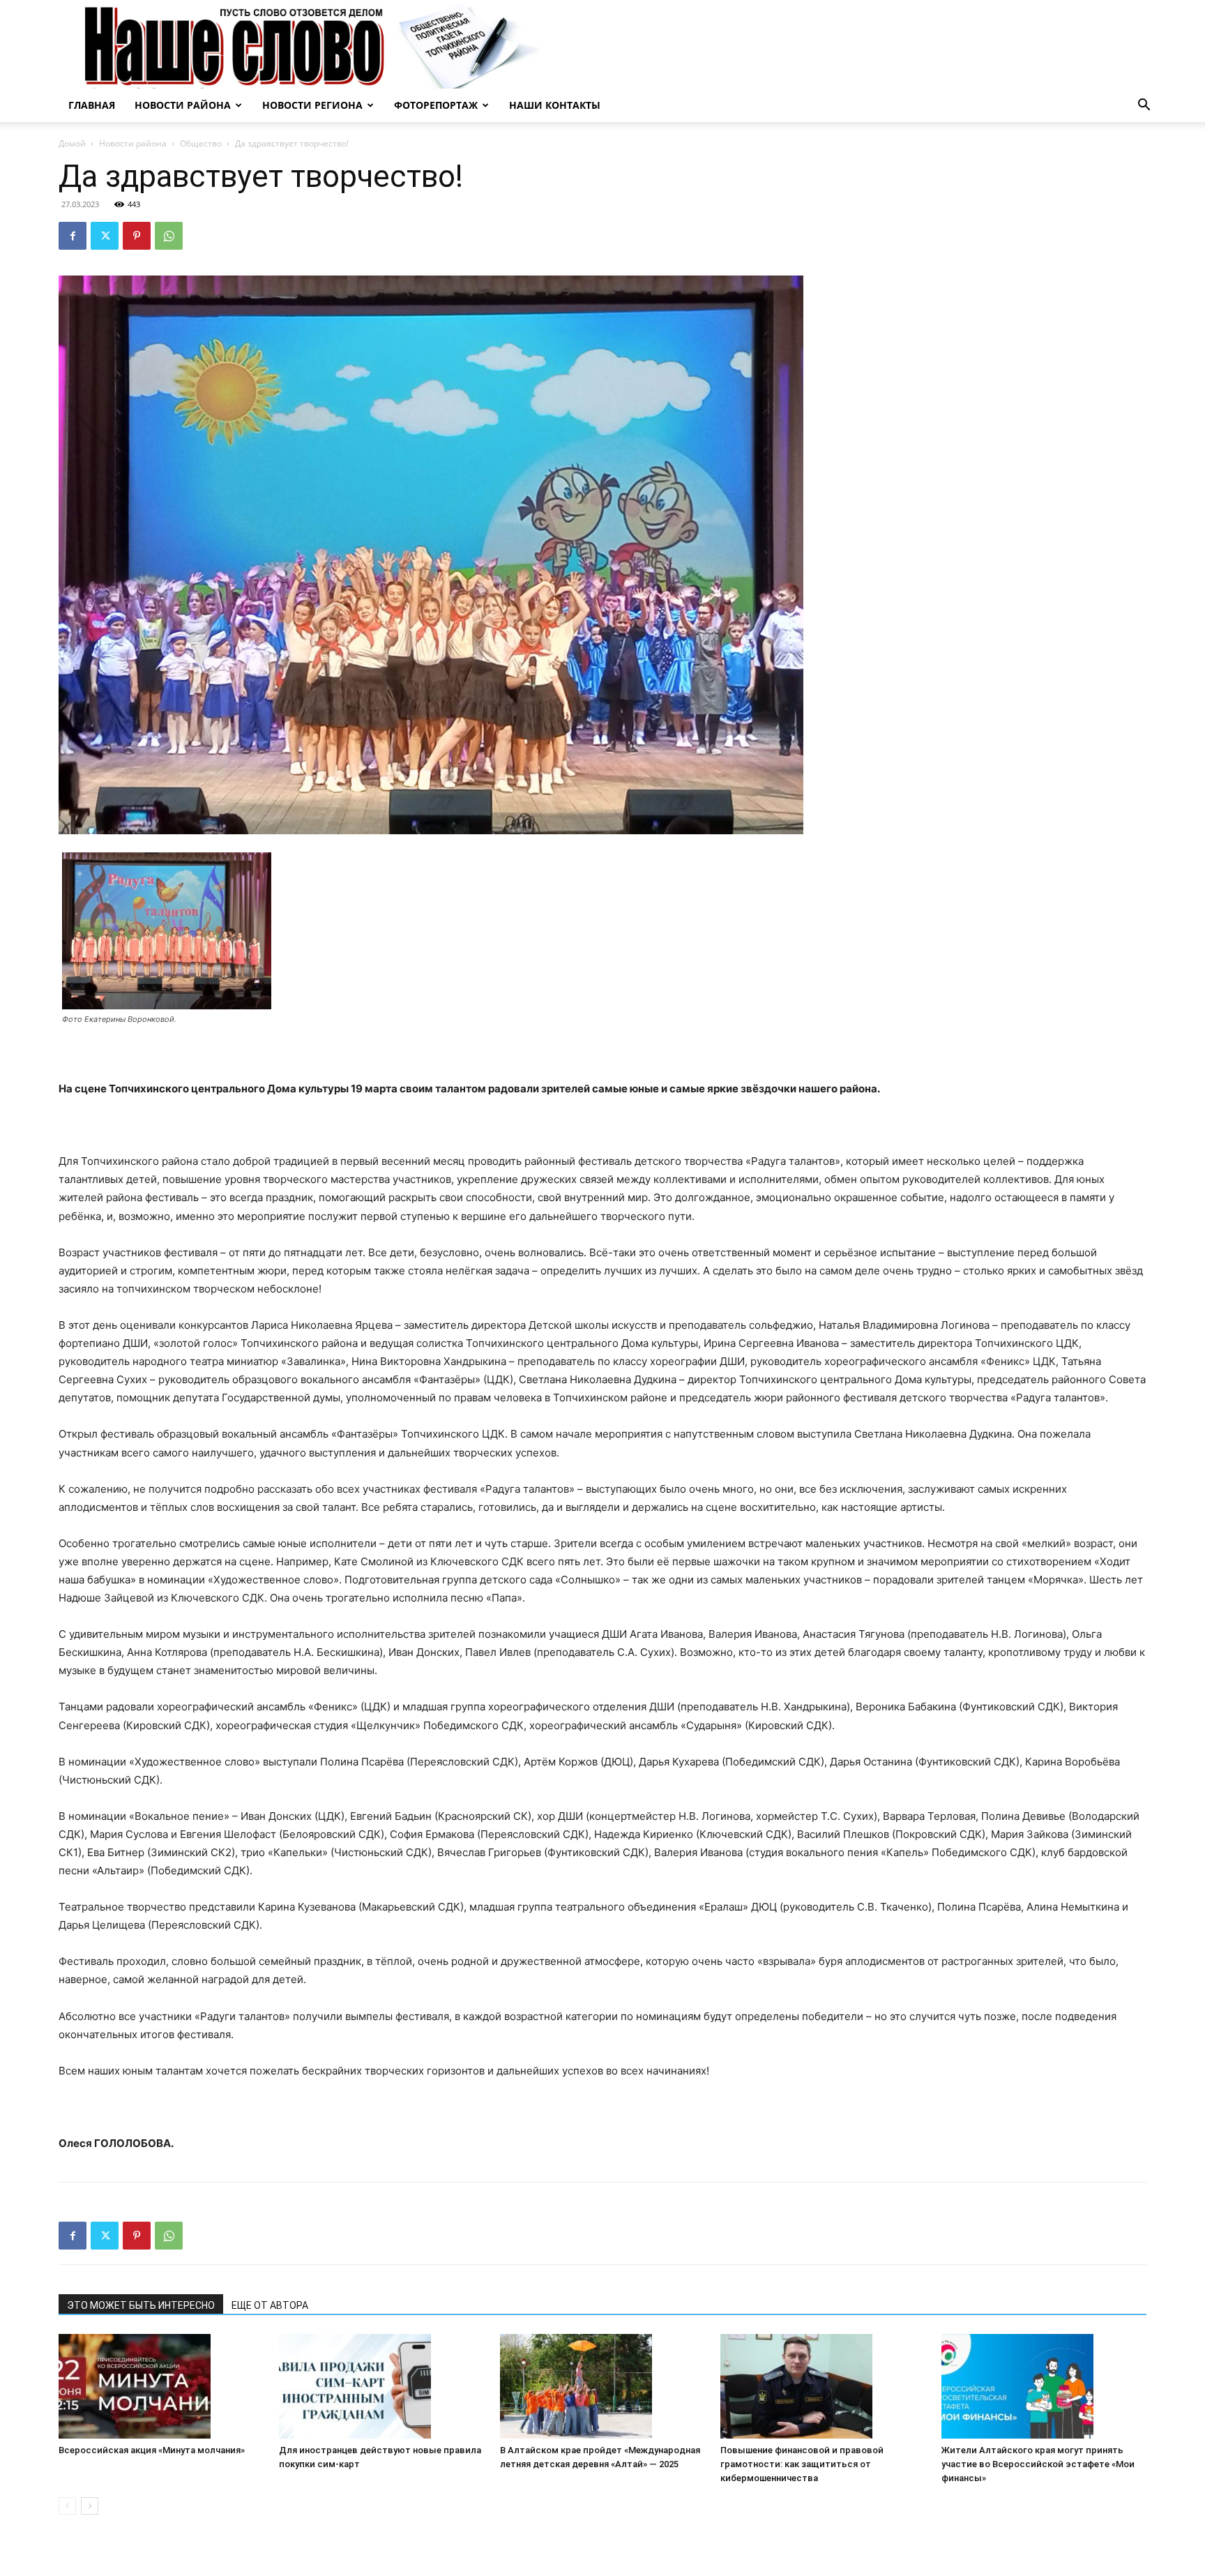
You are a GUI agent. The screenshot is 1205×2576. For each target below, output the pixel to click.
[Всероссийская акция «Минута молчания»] (161, 2386)
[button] (1144, 106)
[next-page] (90, 2506)
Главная (92, 105)
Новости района (183, 105)
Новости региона (312, 105)
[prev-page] (67, 2506)
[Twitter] (105, 236)
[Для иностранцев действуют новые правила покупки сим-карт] (381, 2386)
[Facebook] (73, 236)
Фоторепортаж (436, 105)
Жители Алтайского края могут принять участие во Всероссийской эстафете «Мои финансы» (1038, 2464)
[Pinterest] (137, 236)
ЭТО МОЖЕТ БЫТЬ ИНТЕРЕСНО (141, 2305)
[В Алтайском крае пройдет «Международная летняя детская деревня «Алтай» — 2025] (602, 2386)
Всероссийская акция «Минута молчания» (152, 2450)
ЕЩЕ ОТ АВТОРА (270, 2305)
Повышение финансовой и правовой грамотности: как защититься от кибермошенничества (802, 2464)
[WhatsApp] (169, 236)
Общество (201, 143)
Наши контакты (555, 105)
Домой (72, 143)
